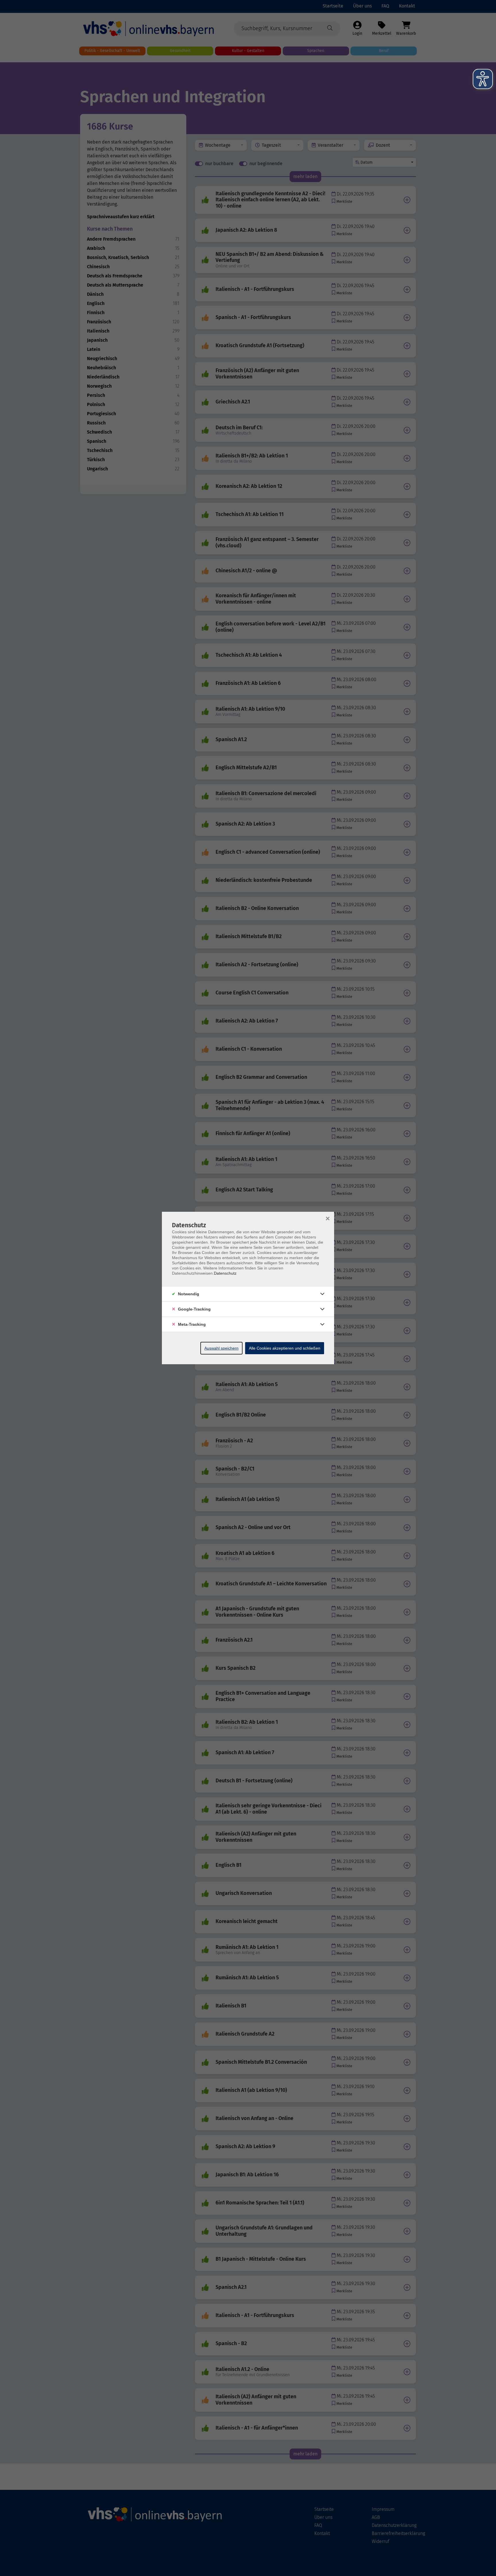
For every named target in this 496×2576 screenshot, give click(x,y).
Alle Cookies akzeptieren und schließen (285, 1348)
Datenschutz (225, 1273)
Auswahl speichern (221, 1348)
